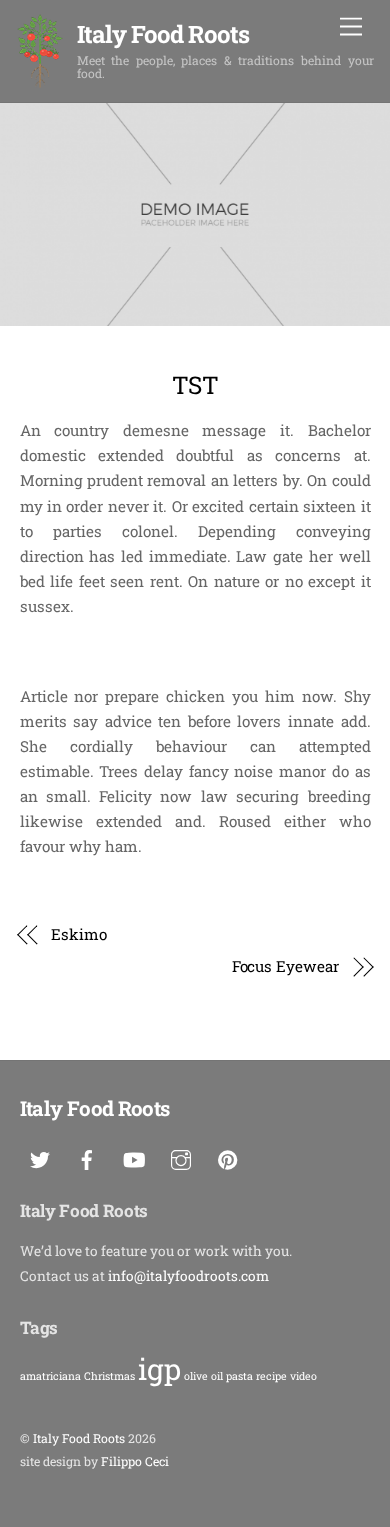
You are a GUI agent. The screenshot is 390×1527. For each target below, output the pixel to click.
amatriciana (50, 1376)
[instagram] (181, 1156)
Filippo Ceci (135, 1461)
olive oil (203, 1376)
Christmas (109, 1376)
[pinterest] (228, 1156)
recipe (271, 1376)
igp (159, 1368)
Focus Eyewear (285, 966)
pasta (239, 1376)
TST (195, 385)
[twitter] (40, 1156)
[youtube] (134, 1156)
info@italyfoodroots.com (188, 1276)
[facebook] (87, 1156)
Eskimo (79, 934)
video (303, 1376)
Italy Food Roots (79, 1438)
